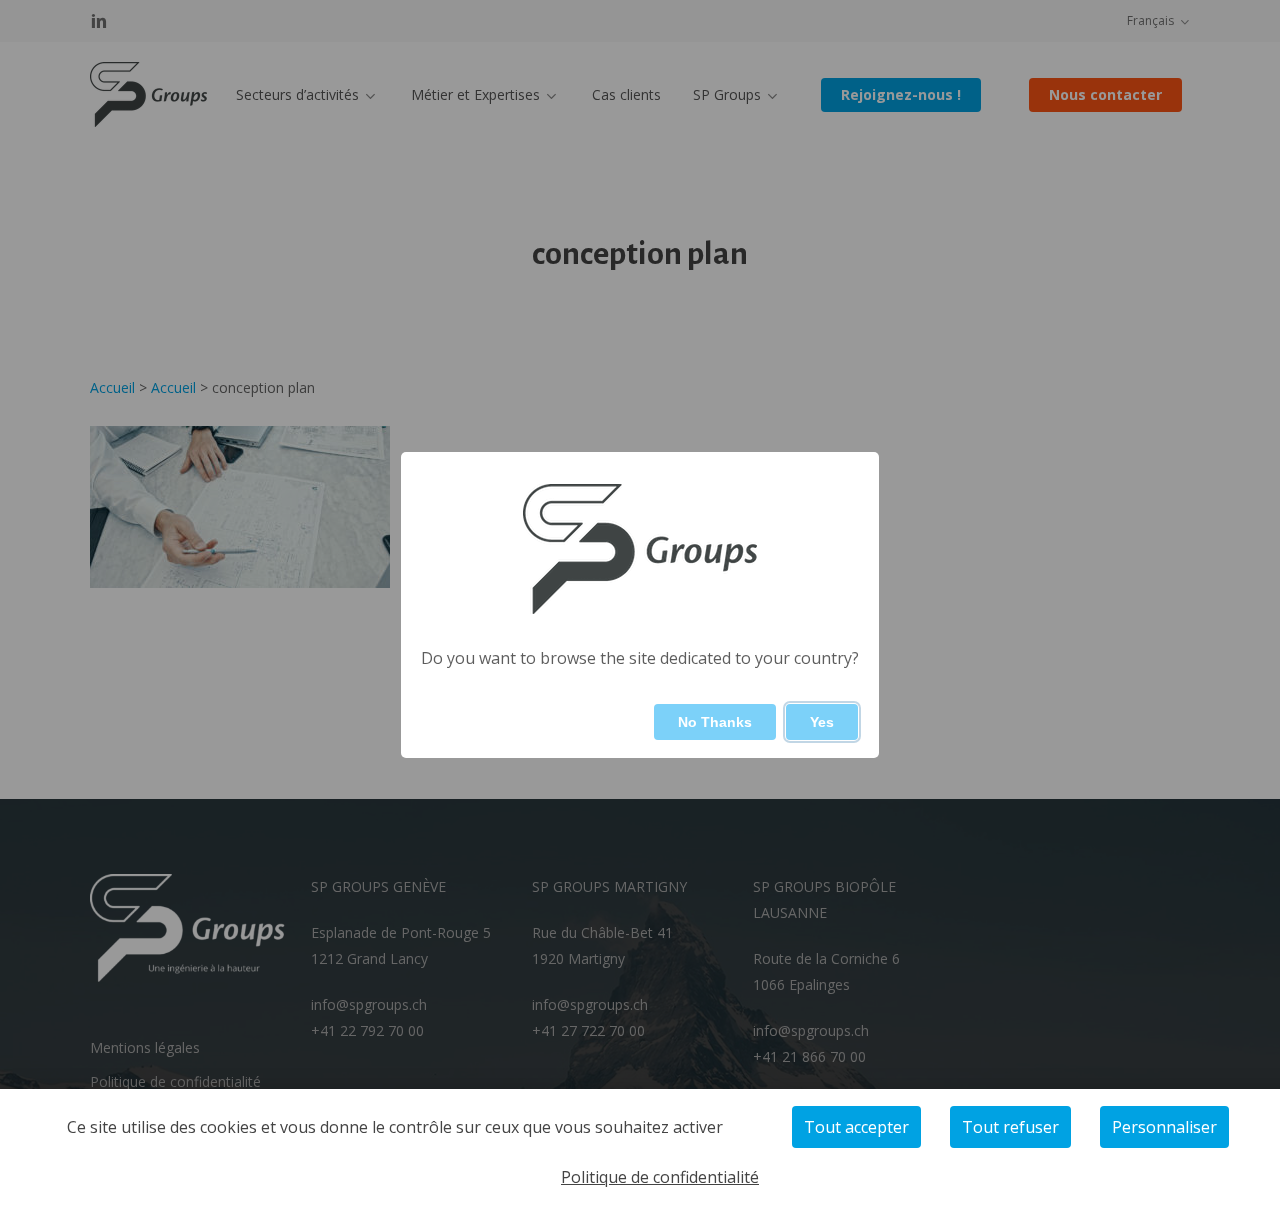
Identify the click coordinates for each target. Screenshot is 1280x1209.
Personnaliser (1164, 1127)
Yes (822, 722)
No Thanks (715, 722)
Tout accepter (856, 1127)
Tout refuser (1010, 1127)
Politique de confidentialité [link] (660, 1177)
